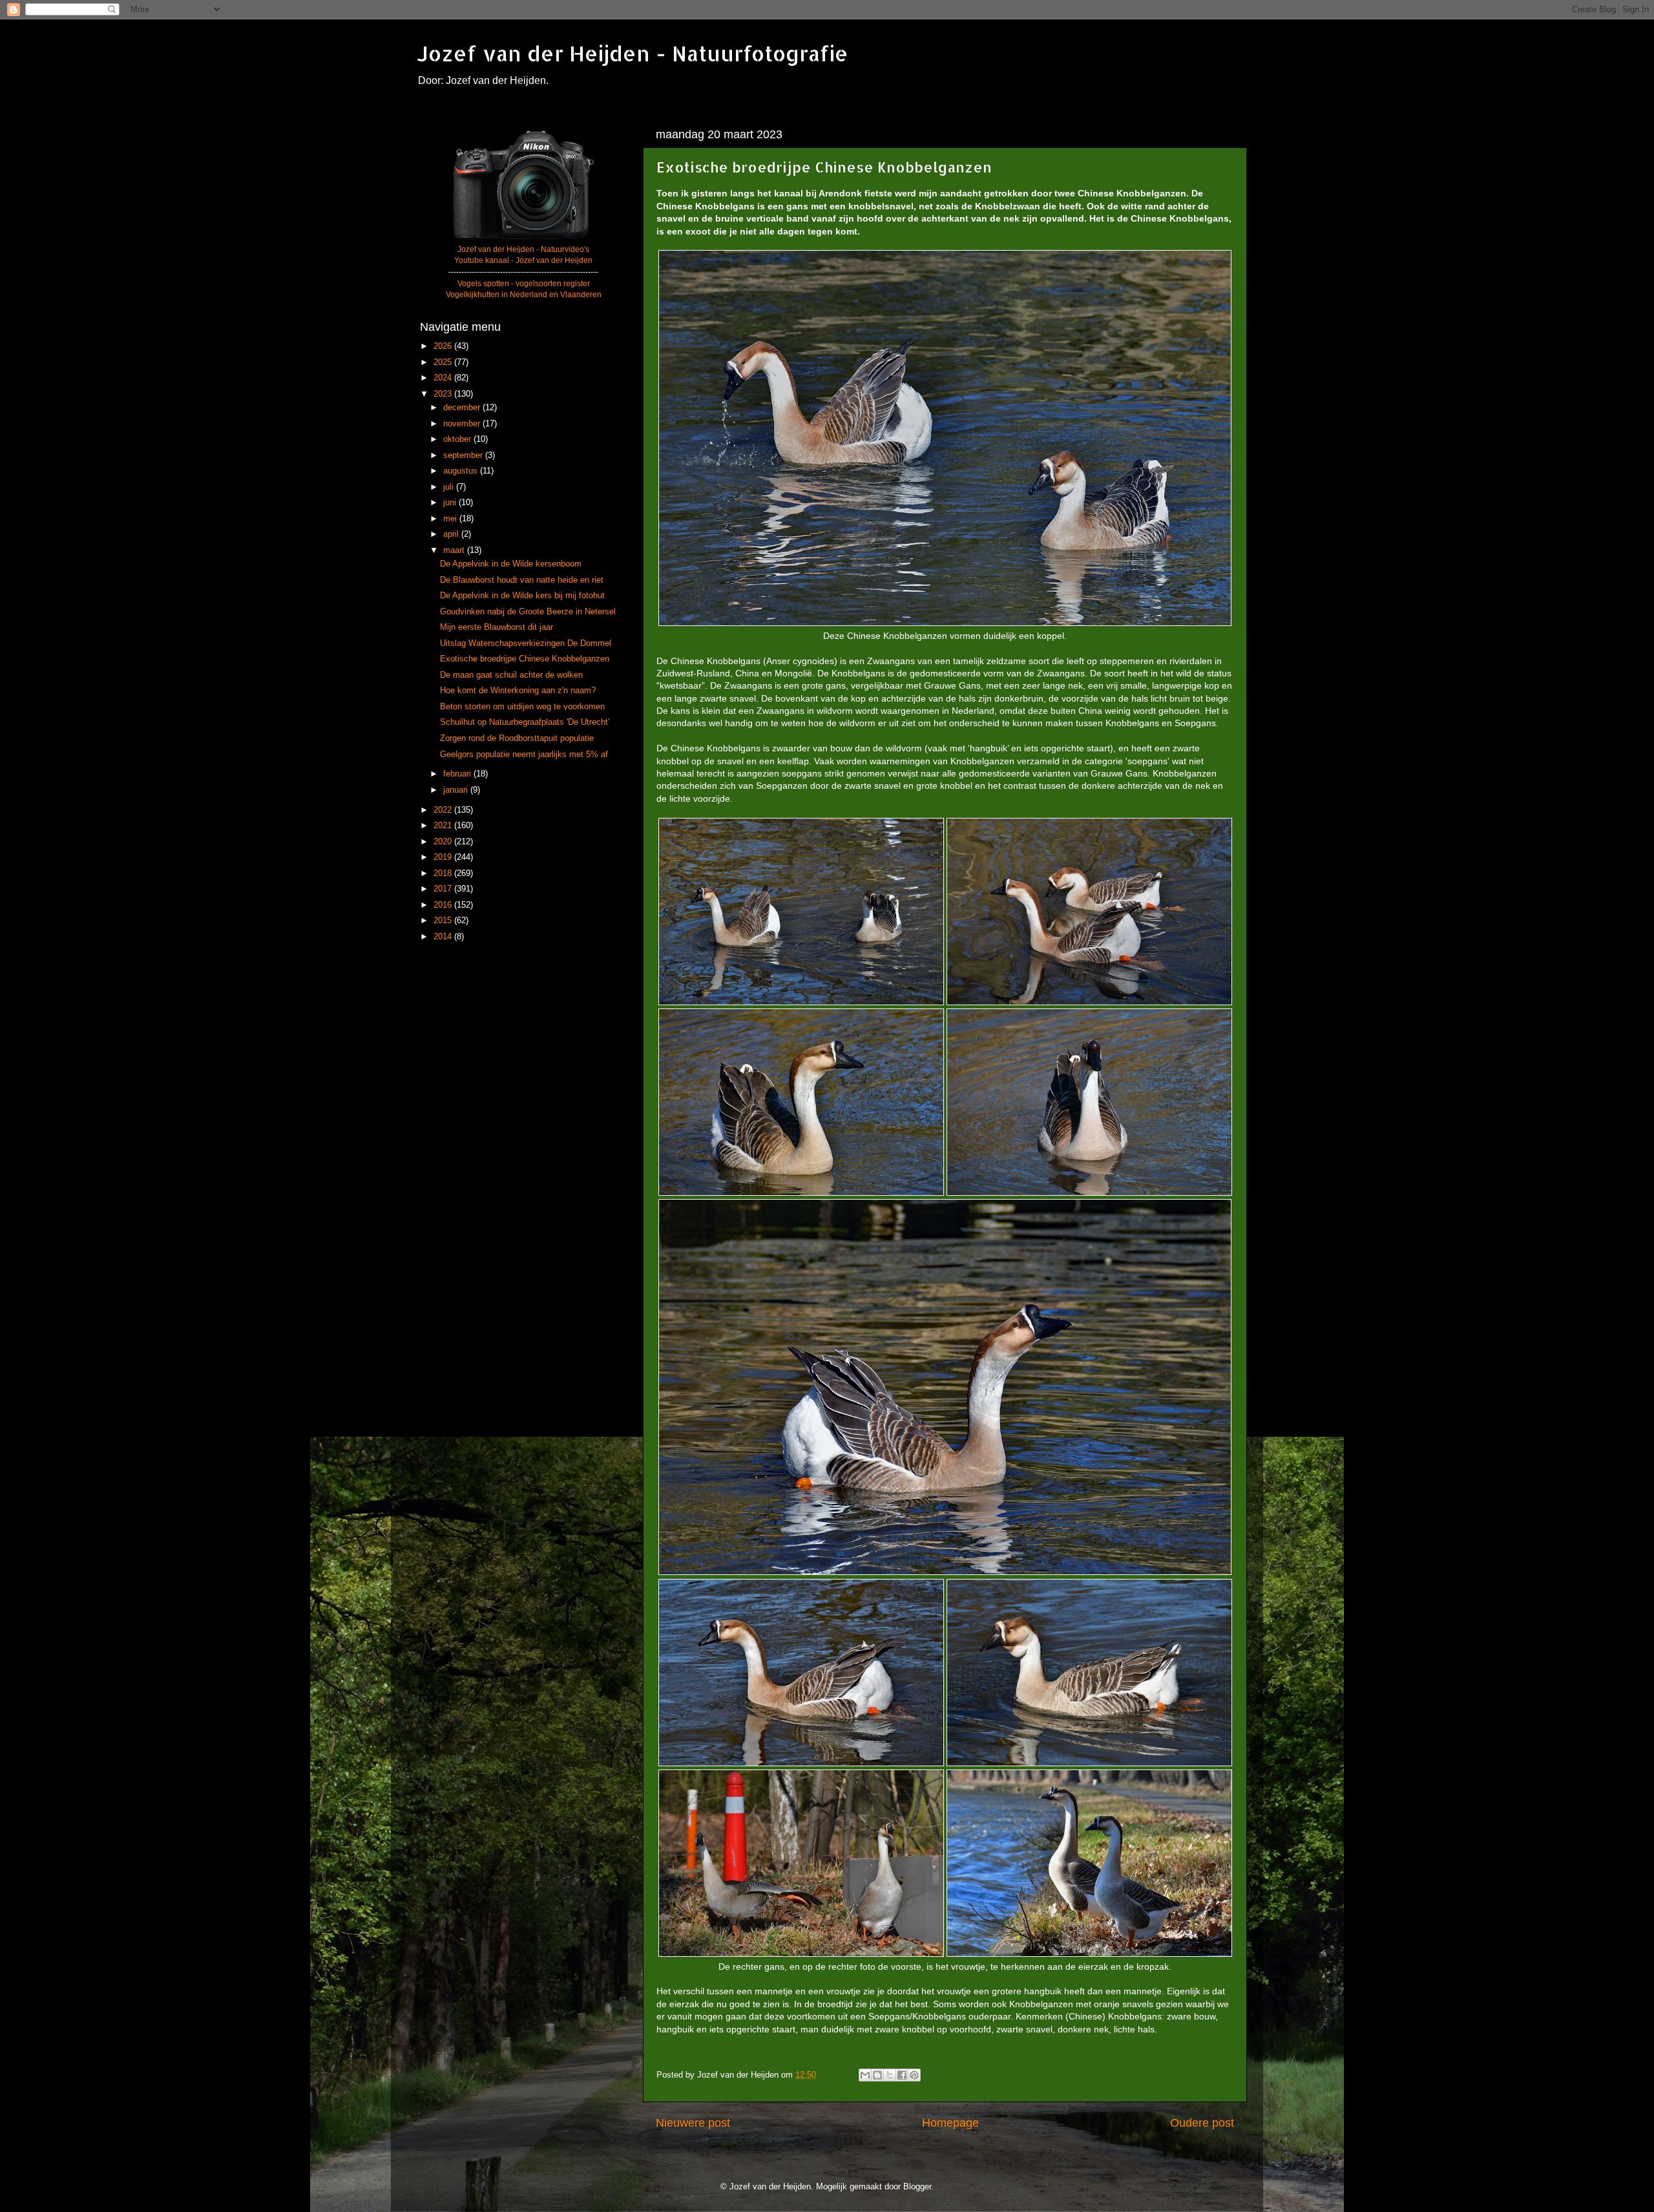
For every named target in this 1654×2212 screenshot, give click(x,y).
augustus (462, 471)
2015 (444, 921)
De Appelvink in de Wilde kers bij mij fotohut (522, 596)
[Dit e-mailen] (865, 2075)
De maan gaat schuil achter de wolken (511, 675)
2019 (444, 857)
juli (450, 487)
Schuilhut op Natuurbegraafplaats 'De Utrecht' (525, 722)
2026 (444, 346)
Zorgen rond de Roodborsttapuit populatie (517, 738)
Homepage (950, 2123)
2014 (444, 937)
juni (451, 503)
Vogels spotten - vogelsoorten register (524, 284)
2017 (444, 889)
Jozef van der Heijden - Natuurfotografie (633, 53)
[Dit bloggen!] (877, 2075)
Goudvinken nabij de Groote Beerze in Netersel (528, 612)
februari (458, 774)
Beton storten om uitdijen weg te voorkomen (522, 707)
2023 (444, 394)
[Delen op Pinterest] (914, 2075)
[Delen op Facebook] (902, 2075)
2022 (444, 810)
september (464, 455)
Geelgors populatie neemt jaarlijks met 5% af (524, 755)
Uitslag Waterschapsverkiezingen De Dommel (526, 643)
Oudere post (1202, 2123)
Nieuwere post (693, 2123)
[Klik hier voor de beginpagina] (523, 238)
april (452, 534)
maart (455, 550)
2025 (444, 362)
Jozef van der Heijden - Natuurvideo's (523, 249)
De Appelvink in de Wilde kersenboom (511, 564)
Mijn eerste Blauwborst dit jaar (497, 627)
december (463, 408)
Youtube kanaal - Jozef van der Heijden (523, 260)
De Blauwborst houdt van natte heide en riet (522, 580)
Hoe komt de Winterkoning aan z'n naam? (518, 691)
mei (451, 519)
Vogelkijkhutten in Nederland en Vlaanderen (524, 295)
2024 (444, 378)
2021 (444, 826)
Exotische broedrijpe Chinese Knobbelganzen (525, 659)
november (463, 424)
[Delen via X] (890, 2075)
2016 (444, 905)
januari (457, 790)
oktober (458, 439)
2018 (444, 873)
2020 (444, 842)
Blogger (917, 2187)
